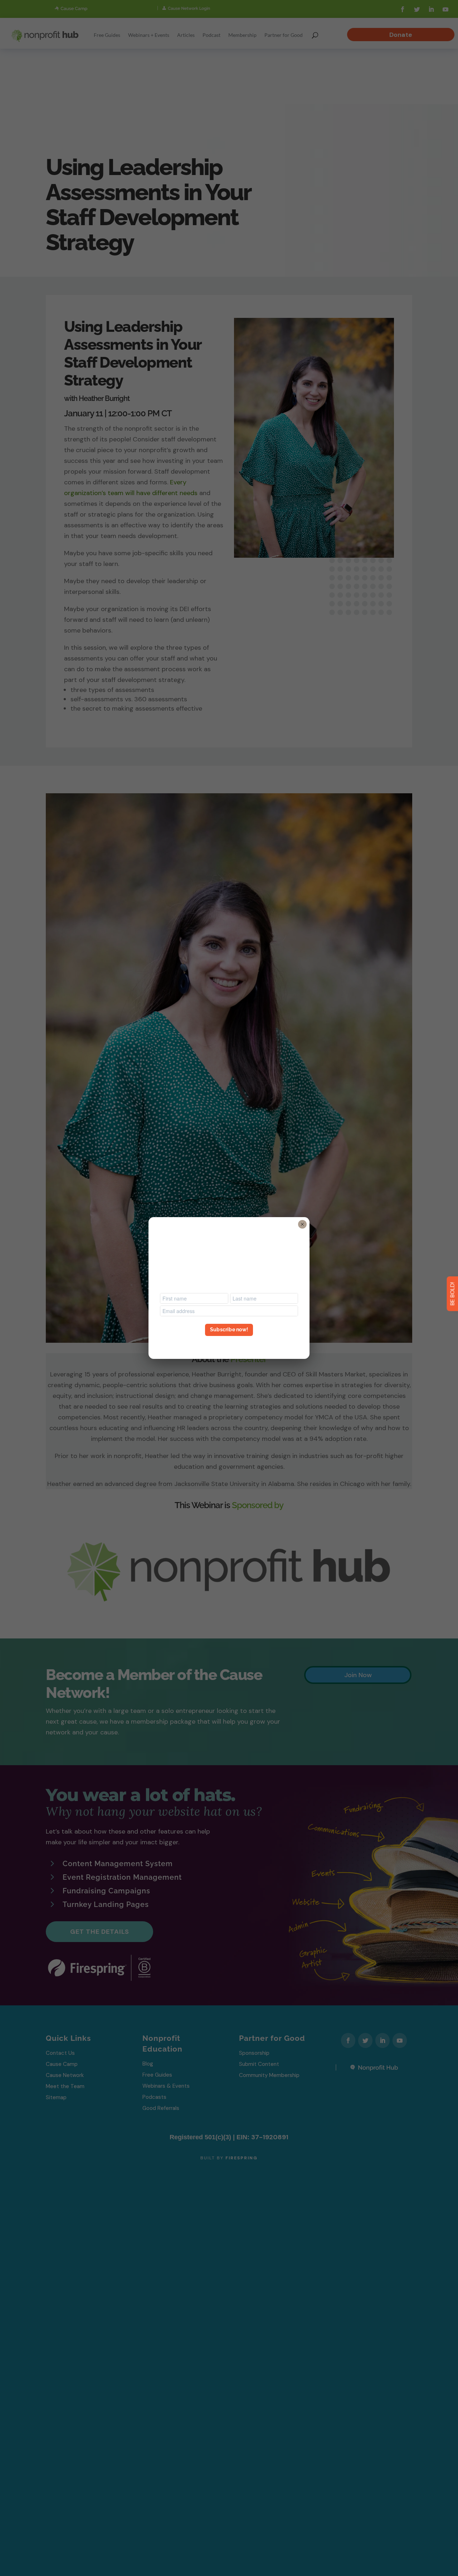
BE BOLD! (452, 1294)
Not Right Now (229, 1343)
